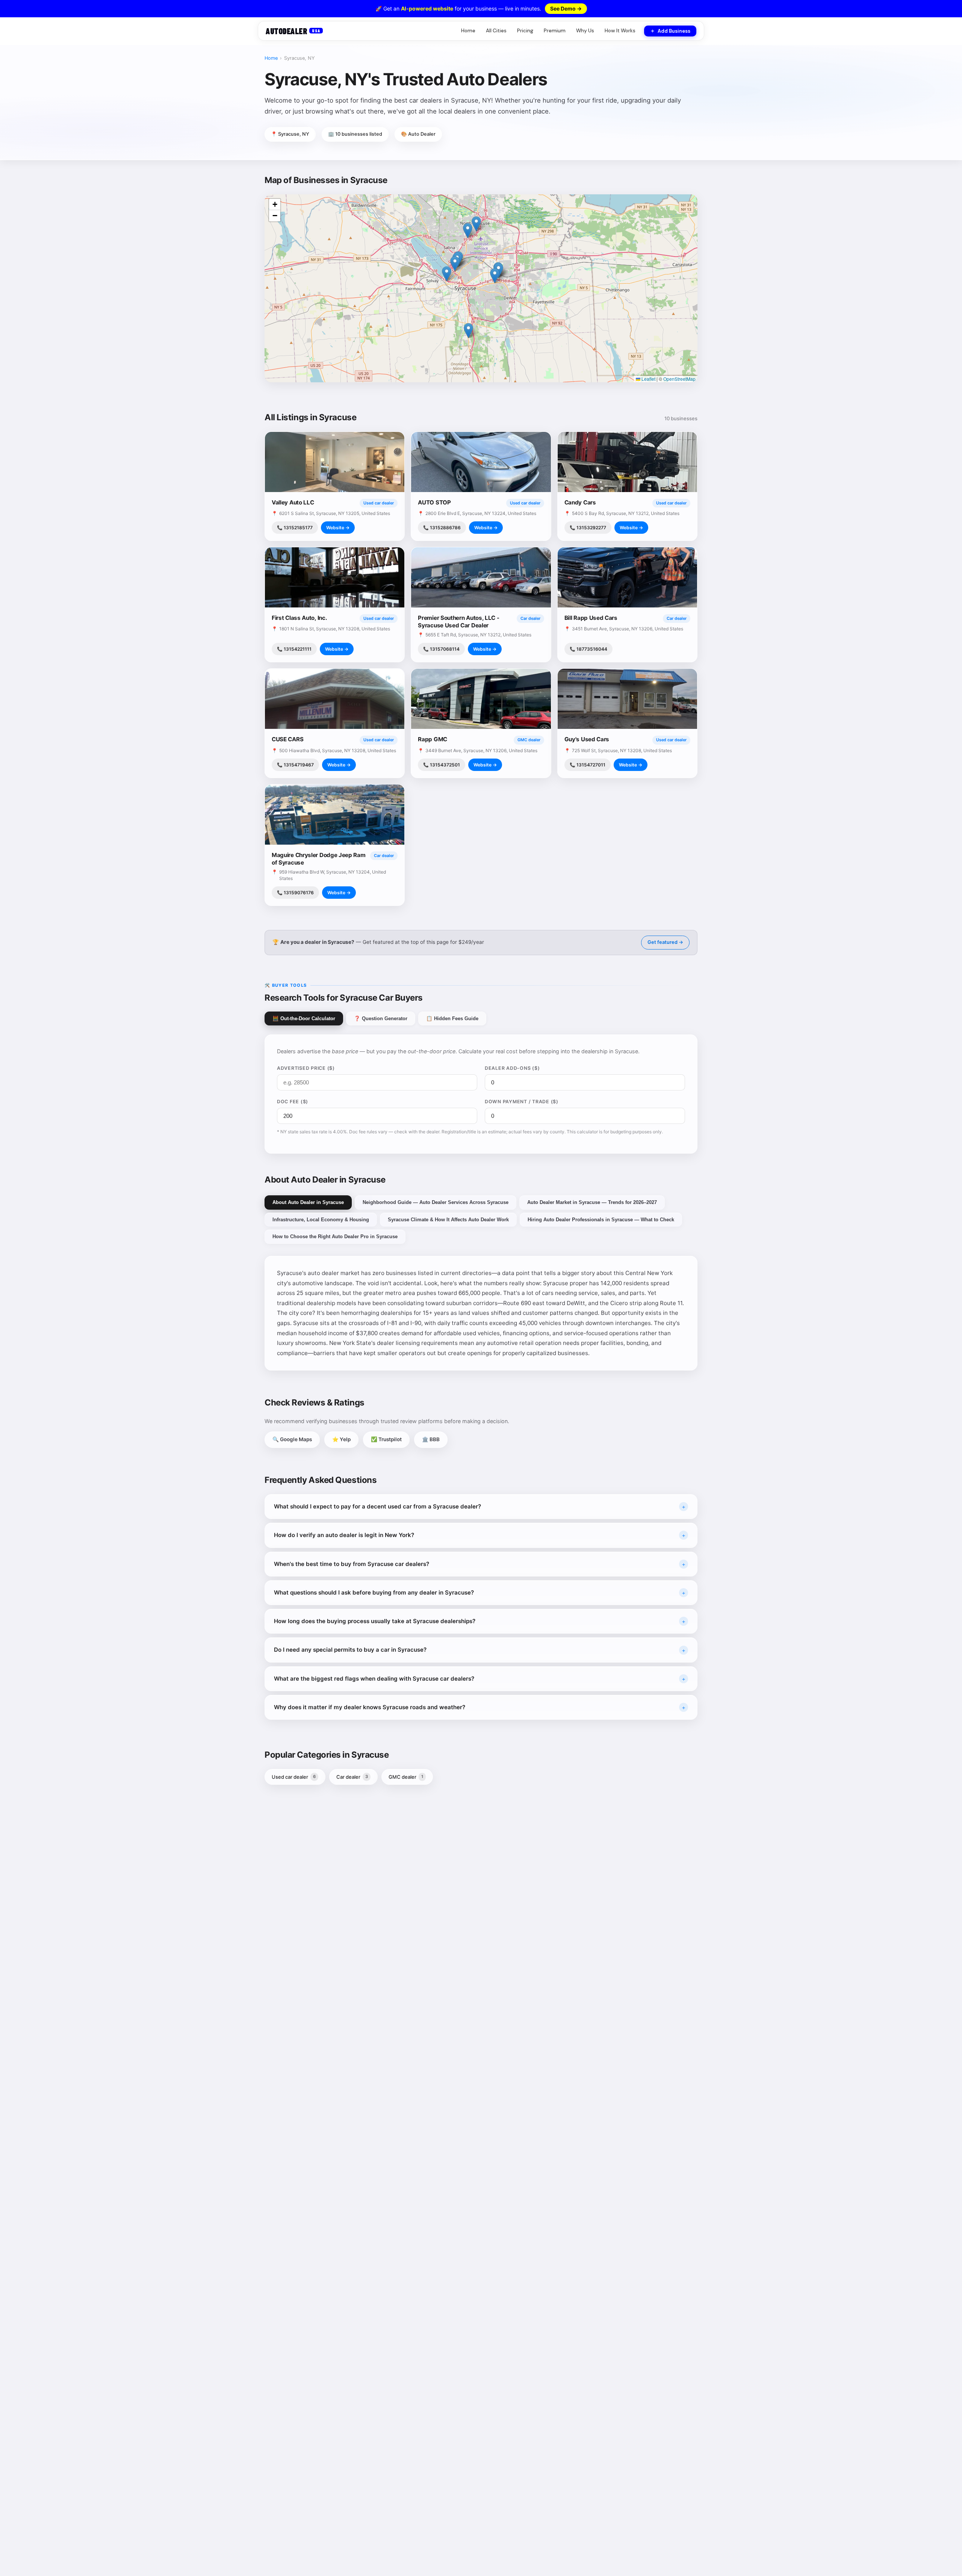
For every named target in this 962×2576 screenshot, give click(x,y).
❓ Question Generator (381, 1018)
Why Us (585, 31)
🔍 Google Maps (292, 1439)
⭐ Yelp (341, 1439)
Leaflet (648, 379)
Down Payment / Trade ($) (522, 1102)
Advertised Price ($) (306, 1068)
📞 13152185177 (295, 528)
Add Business (674, 31)
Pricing (525, 31)
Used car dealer (294, 1777)
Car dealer (352, 1777)
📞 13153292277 (588, 528)
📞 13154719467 (295, 765)
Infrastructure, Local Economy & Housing (321, 1220)
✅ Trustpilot (386, 1439)
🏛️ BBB (431, 1439)
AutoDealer (293, 31)
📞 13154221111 (294, 649)
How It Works (620, 31)
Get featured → (665, 942)
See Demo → (566, 8)
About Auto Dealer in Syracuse (308, 1202)
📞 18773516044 (588, 649)
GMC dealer (406, 1777)
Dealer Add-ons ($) (512, 1068)
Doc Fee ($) (293, 1102)
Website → (338, 528)
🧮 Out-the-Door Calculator (304, 1018)
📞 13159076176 (295, 893)
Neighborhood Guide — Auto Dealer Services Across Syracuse (436, 1202)
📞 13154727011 (588, 765)
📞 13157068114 (441, 649)
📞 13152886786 (442, 528)
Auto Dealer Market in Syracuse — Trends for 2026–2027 (592, 1202)
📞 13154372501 (442, 765)
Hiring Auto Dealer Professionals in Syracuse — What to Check (601, 1220)
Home (468, 31)
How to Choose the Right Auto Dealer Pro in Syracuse (335, 1237)
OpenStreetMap (679, 379)
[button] (468, 331)
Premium (555, 31)
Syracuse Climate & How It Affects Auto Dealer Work (448, 1220)
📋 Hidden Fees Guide (452, 1018)
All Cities (496, 31)
